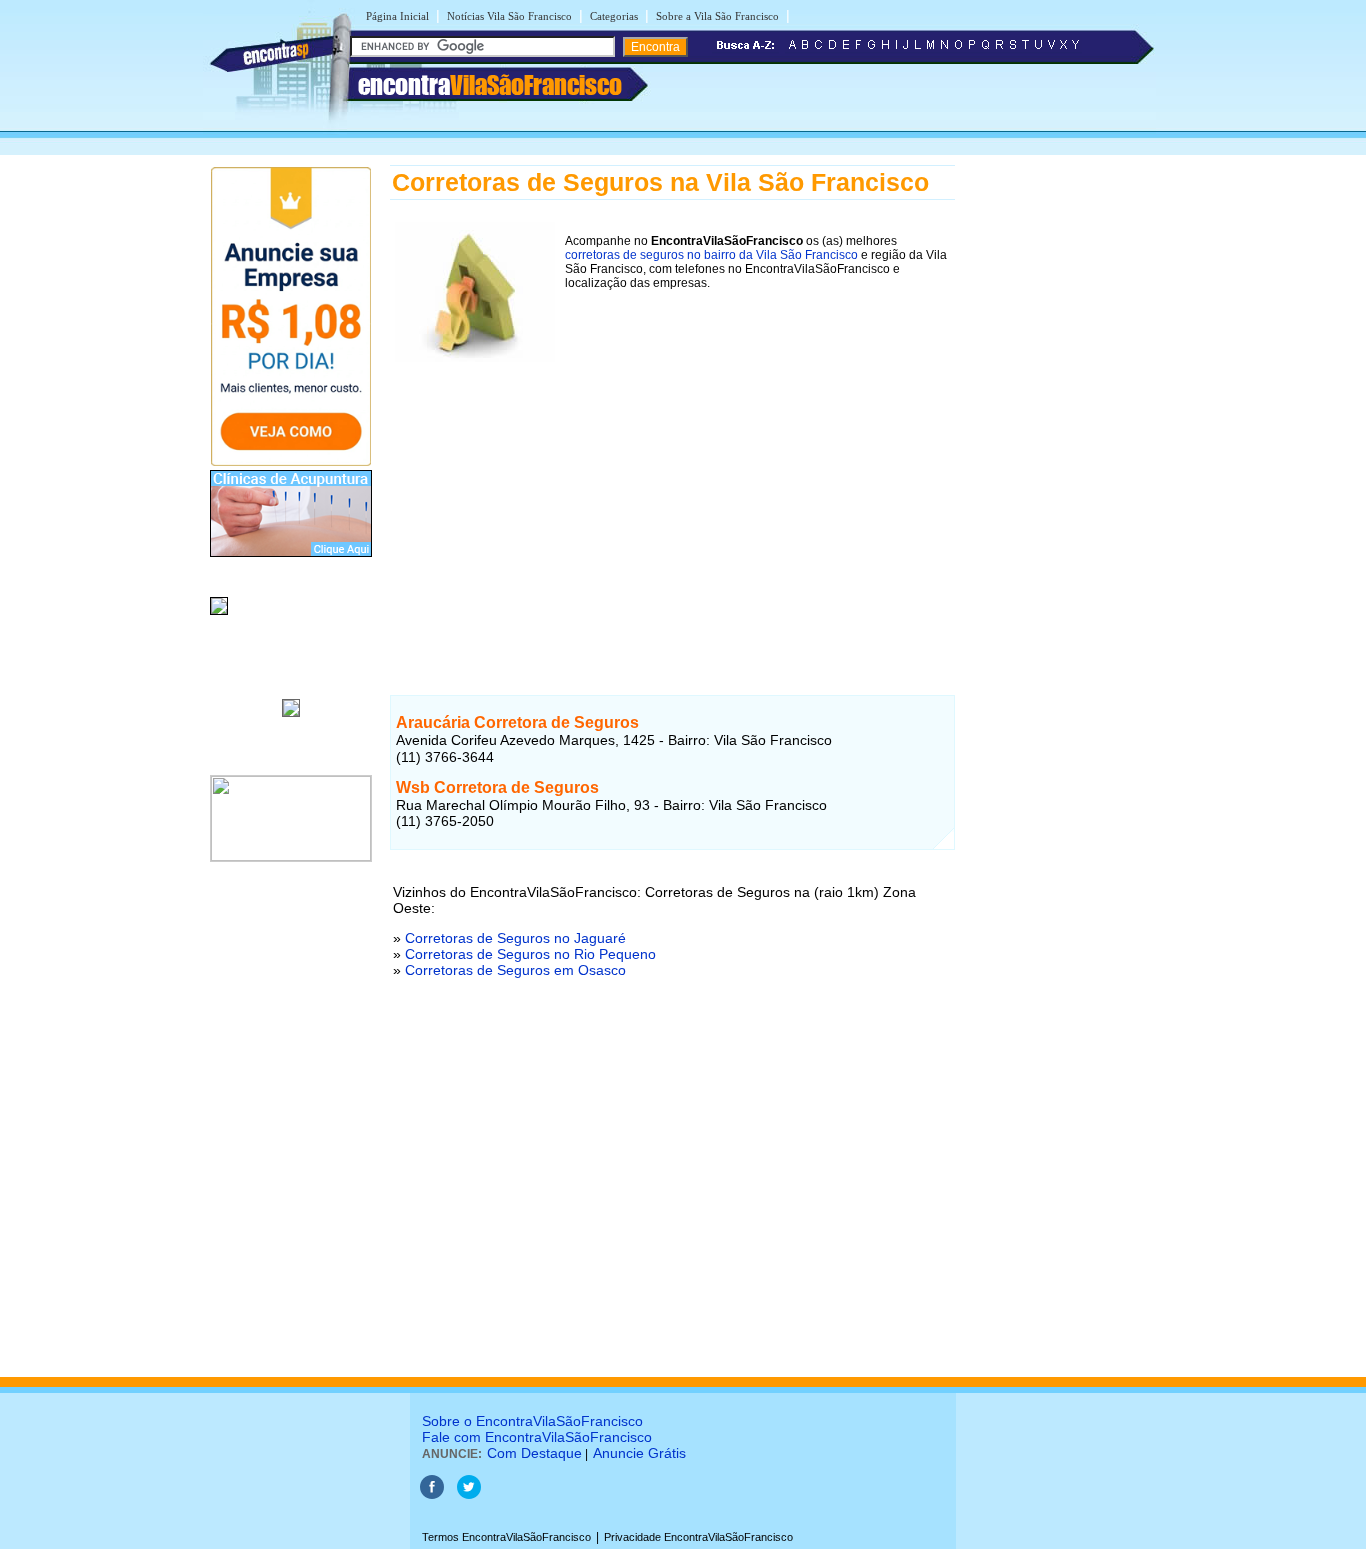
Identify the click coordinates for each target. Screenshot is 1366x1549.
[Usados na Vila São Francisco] (219, 616)
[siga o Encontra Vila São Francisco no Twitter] (469, 1495)
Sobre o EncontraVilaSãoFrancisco (532, 1421)
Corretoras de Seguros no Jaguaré (515, 938)
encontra (490, 85)
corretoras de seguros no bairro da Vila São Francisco (711, 255)
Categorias (614, 16)
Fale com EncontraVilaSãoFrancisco (537, 1437)
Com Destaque (534, 1453)
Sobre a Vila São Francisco (717, 16)
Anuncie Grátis (639, 1453)
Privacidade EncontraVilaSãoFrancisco (698, 1537)
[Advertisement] (672, 507)
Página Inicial (397, 16)
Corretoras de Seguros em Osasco (515, 970)
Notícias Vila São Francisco (509, 16)
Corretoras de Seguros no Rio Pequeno (530, 954)
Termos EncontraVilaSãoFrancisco (506, 1537)
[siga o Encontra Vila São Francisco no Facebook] (432, 1495)
